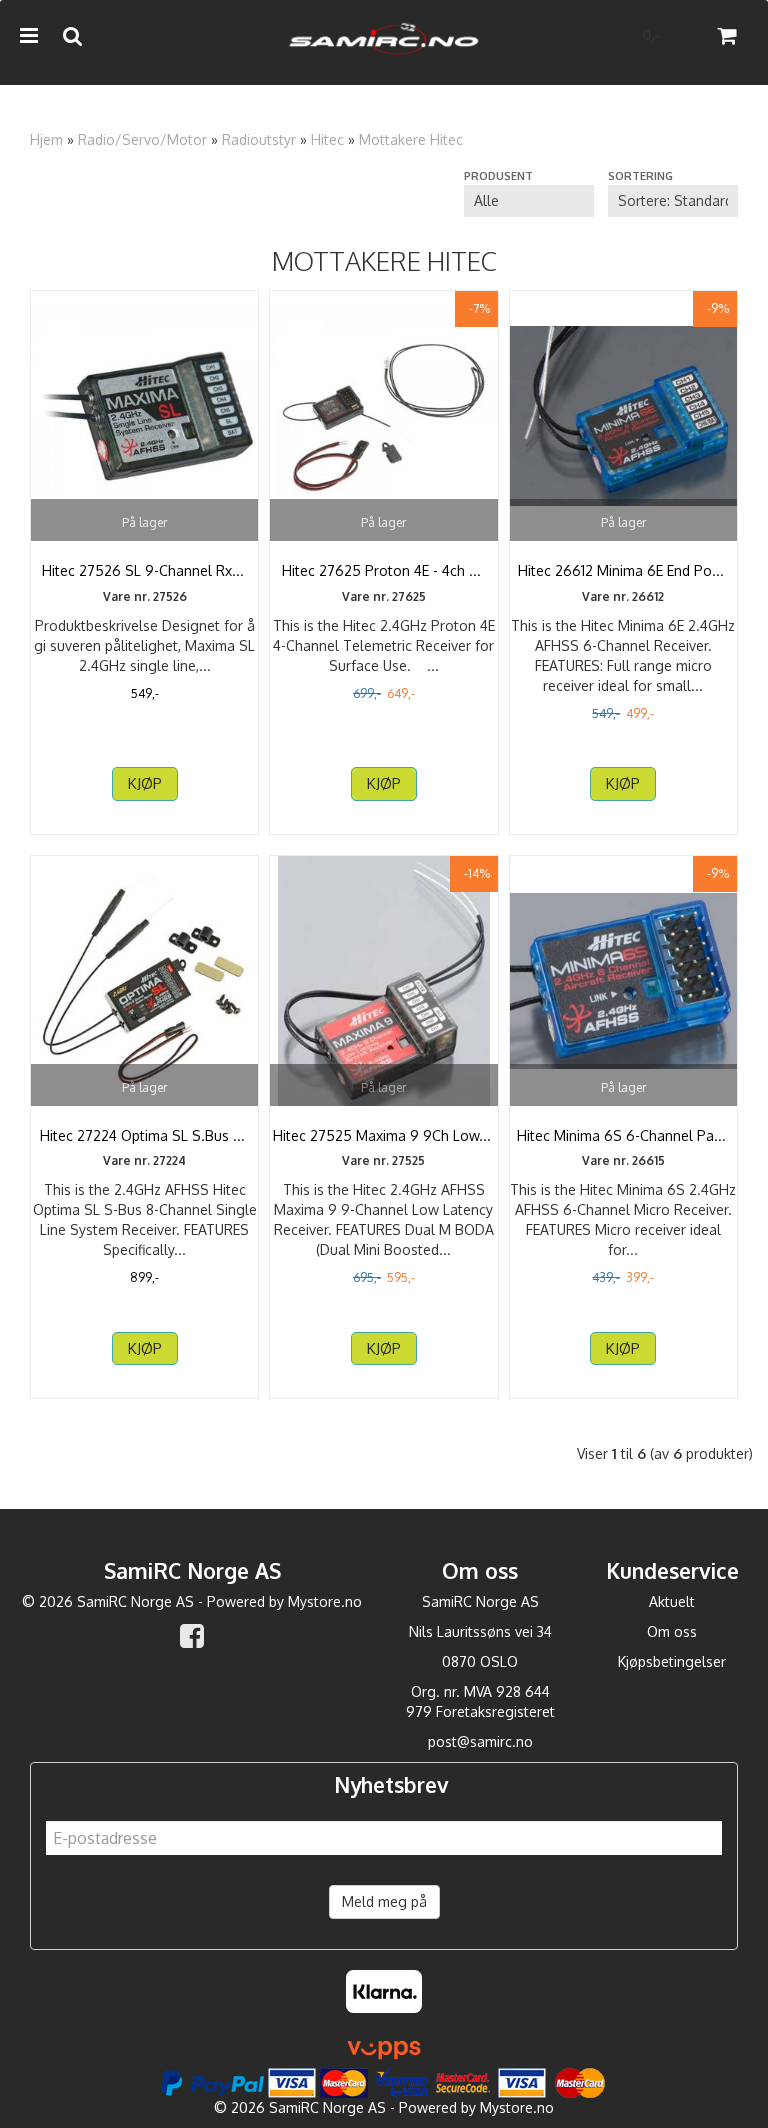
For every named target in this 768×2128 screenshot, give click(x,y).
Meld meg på (384, 1901)
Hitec (327, 139)
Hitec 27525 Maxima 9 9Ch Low (384, 1135)
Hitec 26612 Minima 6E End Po (623, 570)
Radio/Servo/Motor (142, 139)
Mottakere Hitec (411, 139)
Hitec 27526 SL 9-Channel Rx (145, 570)
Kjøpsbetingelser (672, 1661)
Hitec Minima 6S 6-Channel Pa (623, 1135)
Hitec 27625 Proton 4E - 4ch (383, 570)
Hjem (46, 139)
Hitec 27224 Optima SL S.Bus (144, 1135)
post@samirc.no (480, 1741)
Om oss (672, 1631)
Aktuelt (672, 1601)
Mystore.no (325, 1601)
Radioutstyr (259, 139)
